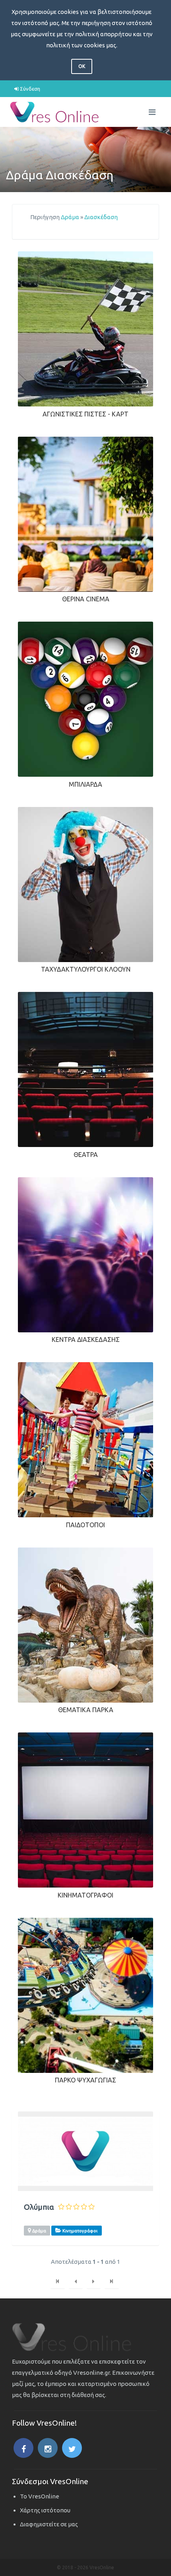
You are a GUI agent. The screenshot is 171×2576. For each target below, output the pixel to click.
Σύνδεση (29, 89)
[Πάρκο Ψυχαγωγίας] (85, 1995)
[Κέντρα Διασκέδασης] (85, 1254)
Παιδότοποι (85, 1525)
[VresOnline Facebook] (23, 2448)
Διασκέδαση (101, 217)
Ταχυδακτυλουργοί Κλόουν (86, 969)
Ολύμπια (39, 2207)
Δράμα (70, 217)
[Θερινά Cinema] (85, 513)
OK (82, 66)
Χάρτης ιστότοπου (45, 2510)
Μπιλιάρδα (85, 784)
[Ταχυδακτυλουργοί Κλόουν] (85, 884)
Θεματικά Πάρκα (86, 1710)
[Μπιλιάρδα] (85, 698)
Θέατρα (86, 1155)
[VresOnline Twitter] (72, 2448)
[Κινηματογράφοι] (85, 1809)
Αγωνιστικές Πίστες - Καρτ (85, 414)
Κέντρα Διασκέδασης (86, 1340)
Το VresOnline (40, 2496)
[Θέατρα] (85, 1069)
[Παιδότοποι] (85, 1439)
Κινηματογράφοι (85, 1895)
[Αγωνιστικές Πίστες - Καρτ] (85, 328)
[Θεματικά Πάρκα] (85, 1624)
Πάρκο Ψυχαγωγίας (85, 2080)
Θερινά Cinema (86, 599)
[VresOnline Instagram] (48, 2448)
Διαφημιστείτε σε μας (49, 2524)
